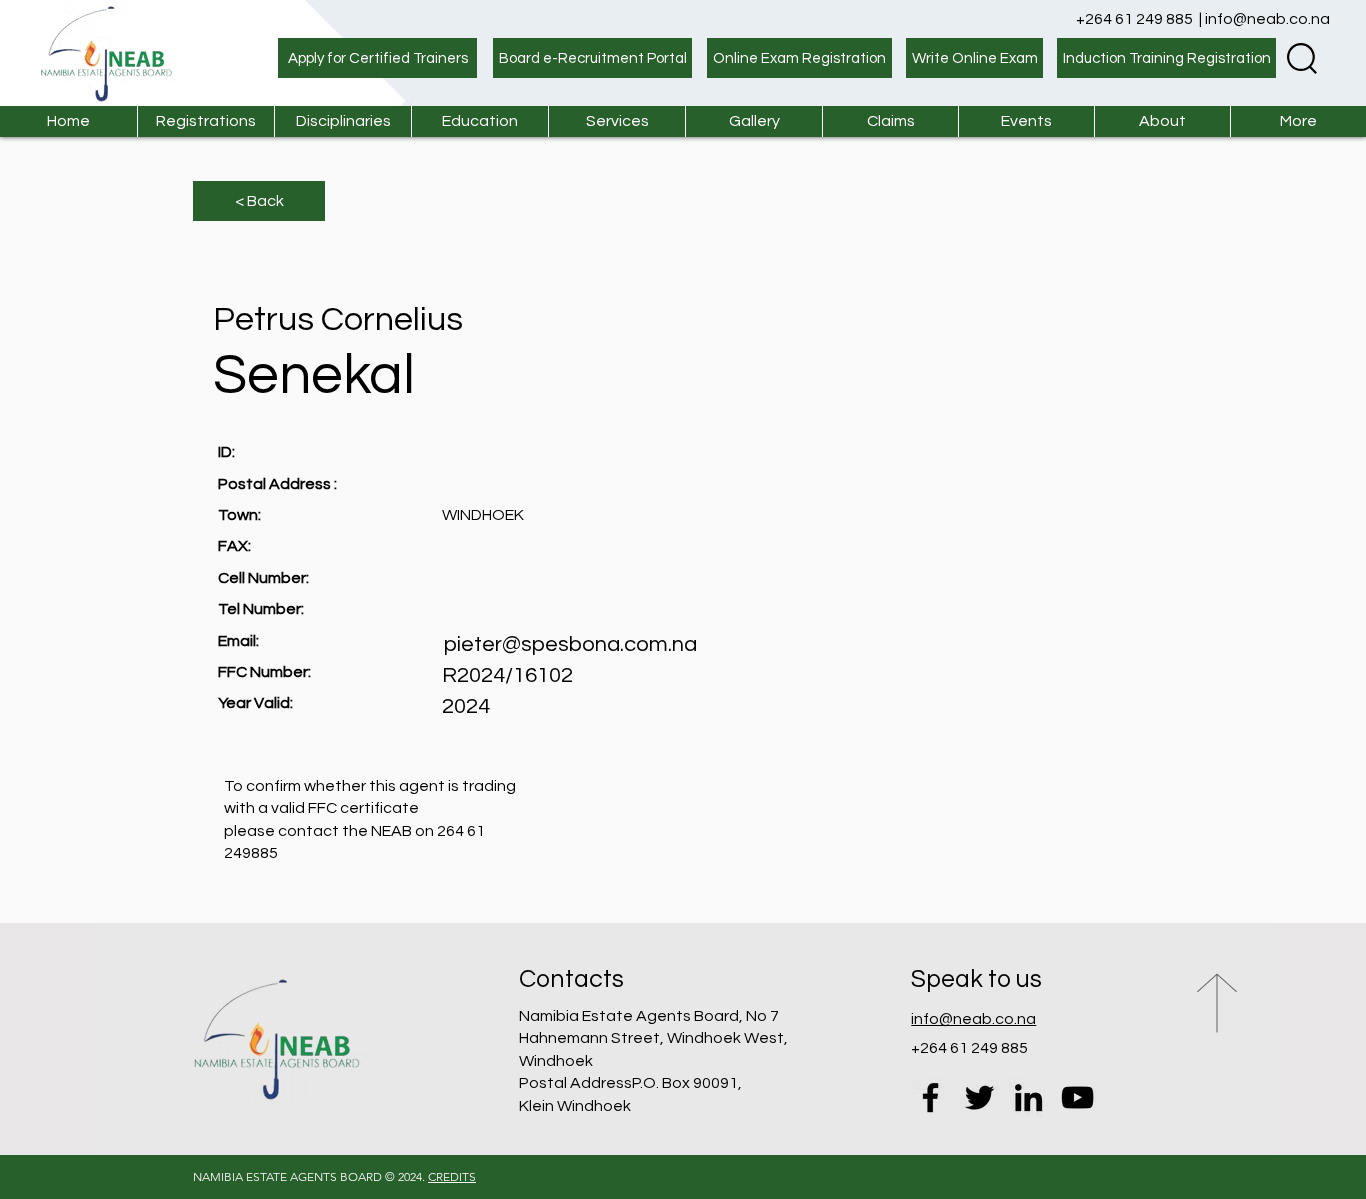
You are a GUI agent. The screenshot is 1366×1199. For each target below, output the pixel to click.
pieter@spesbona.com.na (570, 644)
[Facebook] (930, 1097)
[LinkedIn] (1028, 1097)
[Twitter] (979, 1097)
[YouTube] (1077, 1097)
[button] (616, 121)
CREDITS (452, 1176)
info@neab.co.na (1267, 19)
